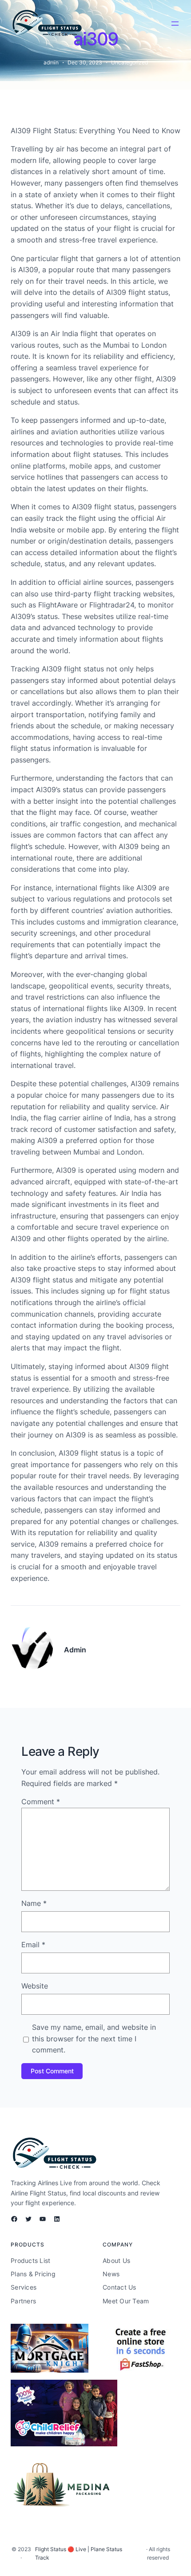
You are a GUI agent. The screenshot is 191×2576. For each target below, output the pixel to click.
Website (35, 1986)
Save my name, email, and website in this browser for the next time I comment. (94, 2038)
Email (33, 1945)
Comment (41, 1802)
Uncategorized (129, 62)
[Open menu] (175, 24)
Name (34, 1903)
